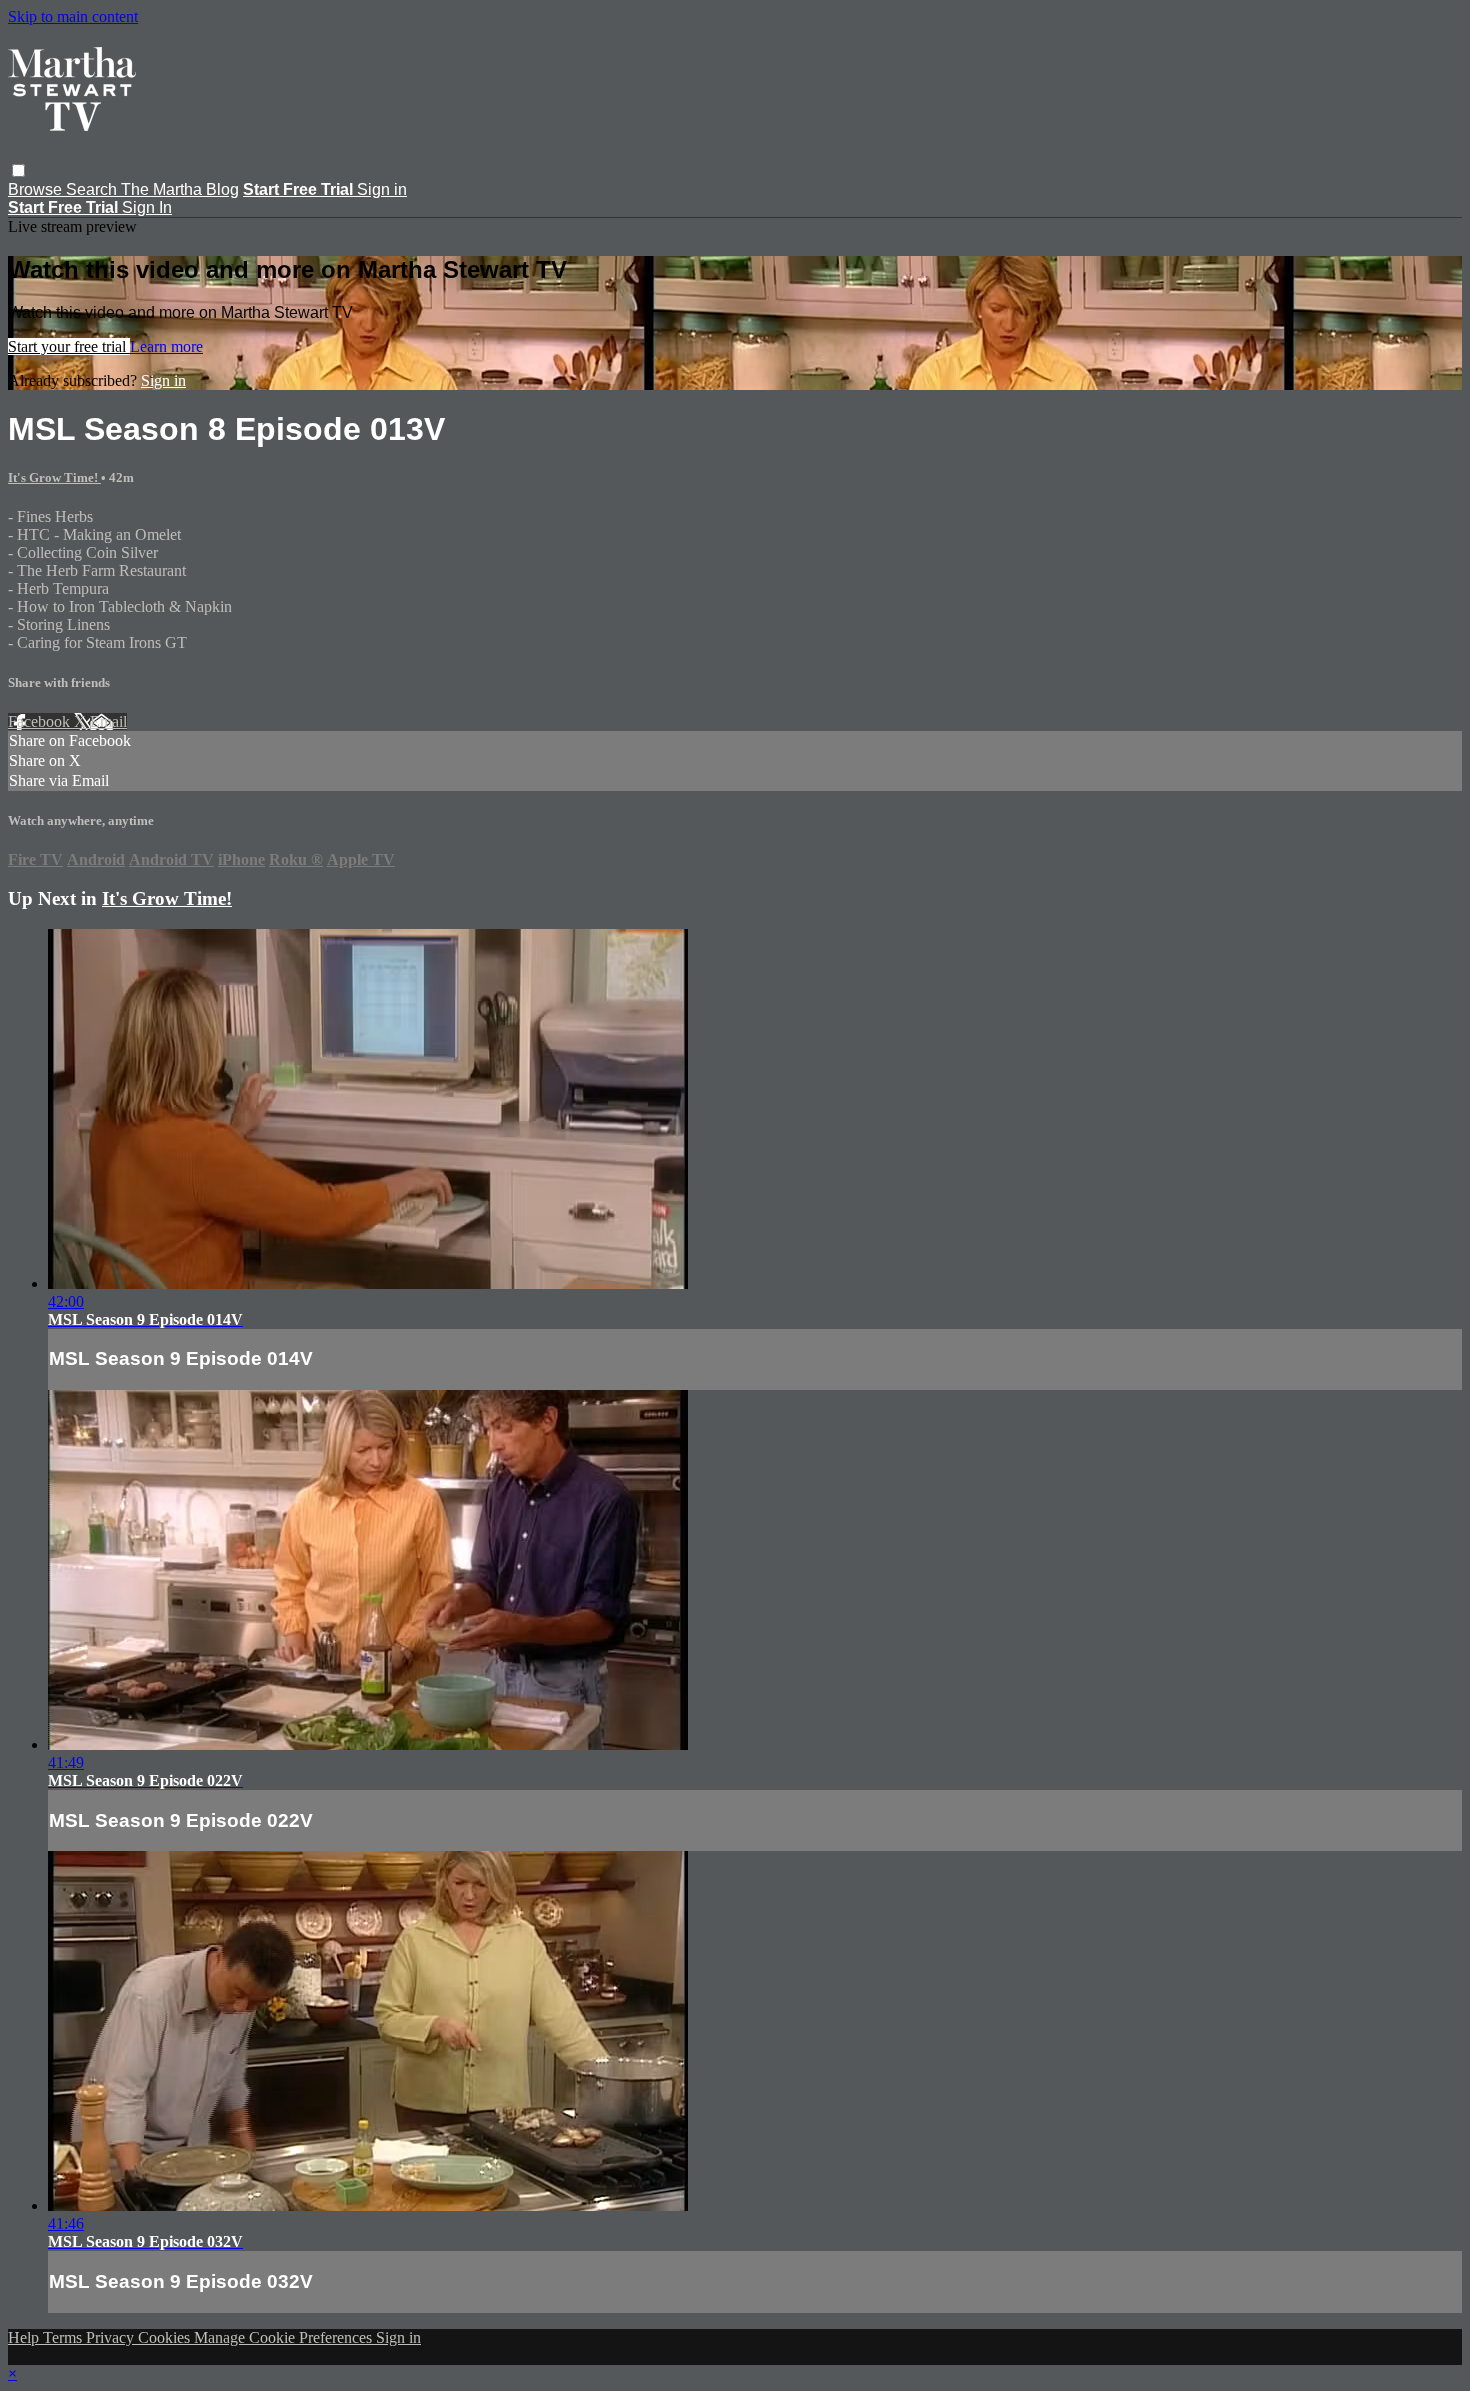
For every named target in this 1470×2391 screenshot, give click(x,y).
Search (93, 189)
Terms (64, 2337)
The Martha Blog (180, 189)
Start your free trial (69, 346)
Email (108, 721)
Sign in (382, 189)
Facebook (41, 721)
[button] (18, 170)
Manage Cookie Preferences (285, 2337)
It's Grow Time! (54, 477)
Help (25, 2337)
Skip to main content (73, 16)
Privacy (112, 2337)
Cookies (166, 2337)
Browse (37, 189)
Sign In (147, 207)
